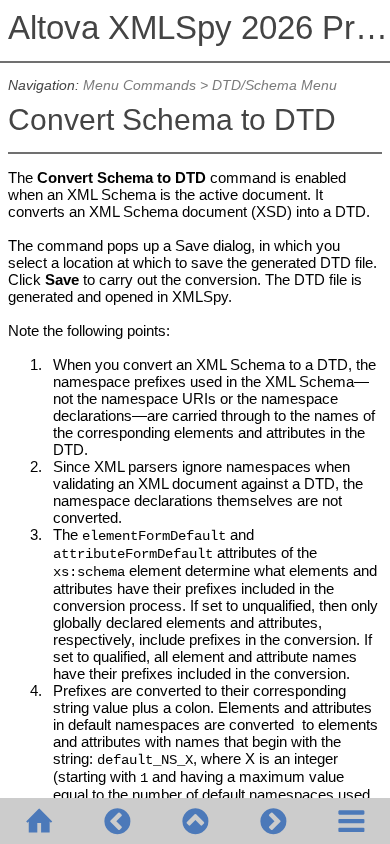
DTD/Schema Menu (274, 85)
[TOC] (351, 821)
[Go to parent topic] (195, 821)
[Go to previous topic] (117, 821)
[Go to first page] (39, 821)
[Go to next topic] (273, 821)
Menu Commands (139, 85)
